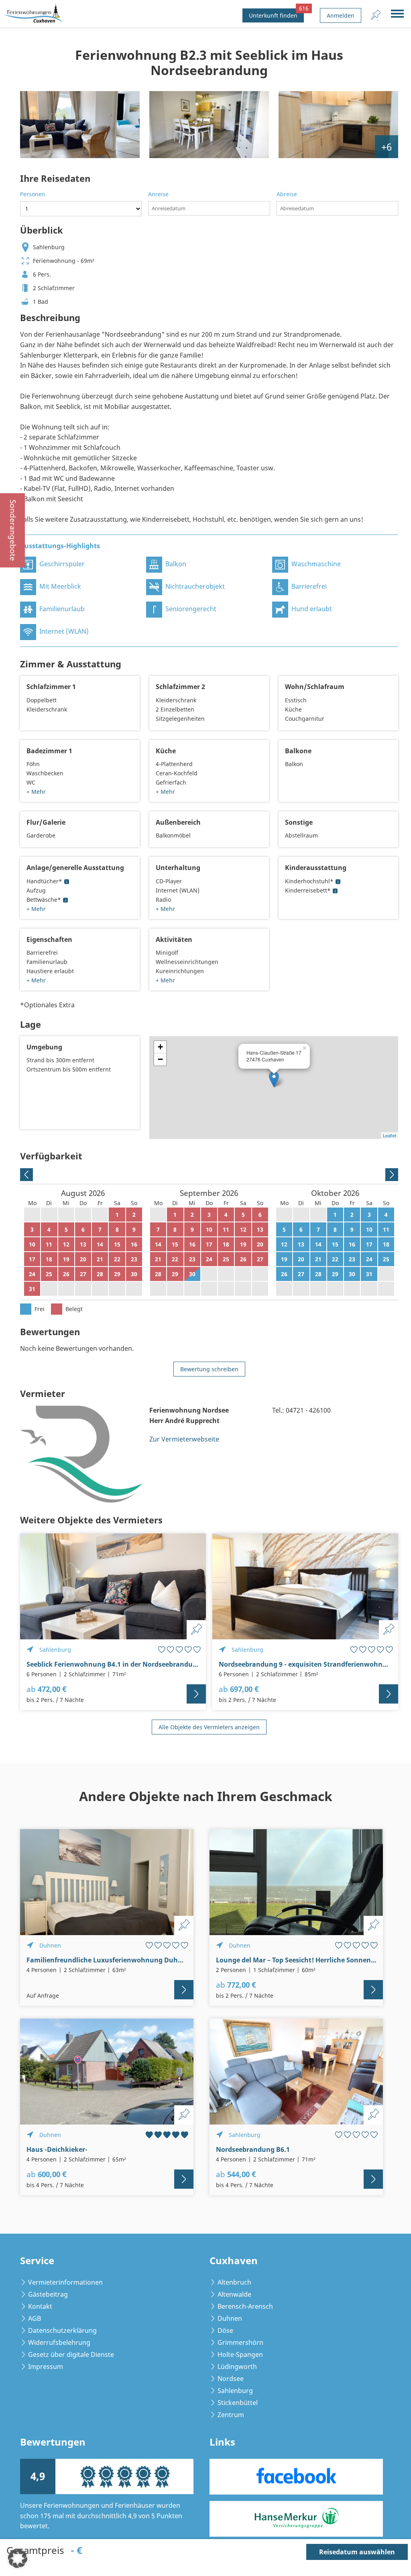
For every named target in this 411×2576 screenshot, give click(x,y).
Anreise (158, 194)
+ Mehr (36, 792)
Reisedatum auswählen (357, 2552)
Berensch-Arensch (245, 2306)
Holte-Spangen (240, 2354)
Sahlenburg (235, 2391)
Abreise (287, 194)
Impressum (46, 2367)
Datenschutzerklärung (62, 2330)
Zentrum (231, 2415)
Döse (225, 2330)
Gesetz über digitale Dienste (71, 2354)
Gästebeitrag (48, 2294)
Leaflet (390, 1135)
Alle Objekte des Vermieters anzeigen (209, 1727)
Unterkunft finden (276, 14)
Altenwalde (234, 2294)
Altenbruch (234, 2282)
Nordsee (231, 2379)
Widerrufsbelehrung (59, 2342)
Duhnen (230, 2318)
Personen (33, 194)
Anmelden (341, 15)
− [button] (160, 1059)
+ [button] (160, 1047)
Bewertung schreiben (209, 1369)
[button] (18, 2558)
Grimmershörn (240, 2342)
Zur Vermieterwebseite (184, 1439)
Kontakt (40, 2306)
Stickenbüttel (238, 2403)
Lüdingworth (237, 2367)
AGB (35, 2318)
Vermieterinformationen (65, 2282)
